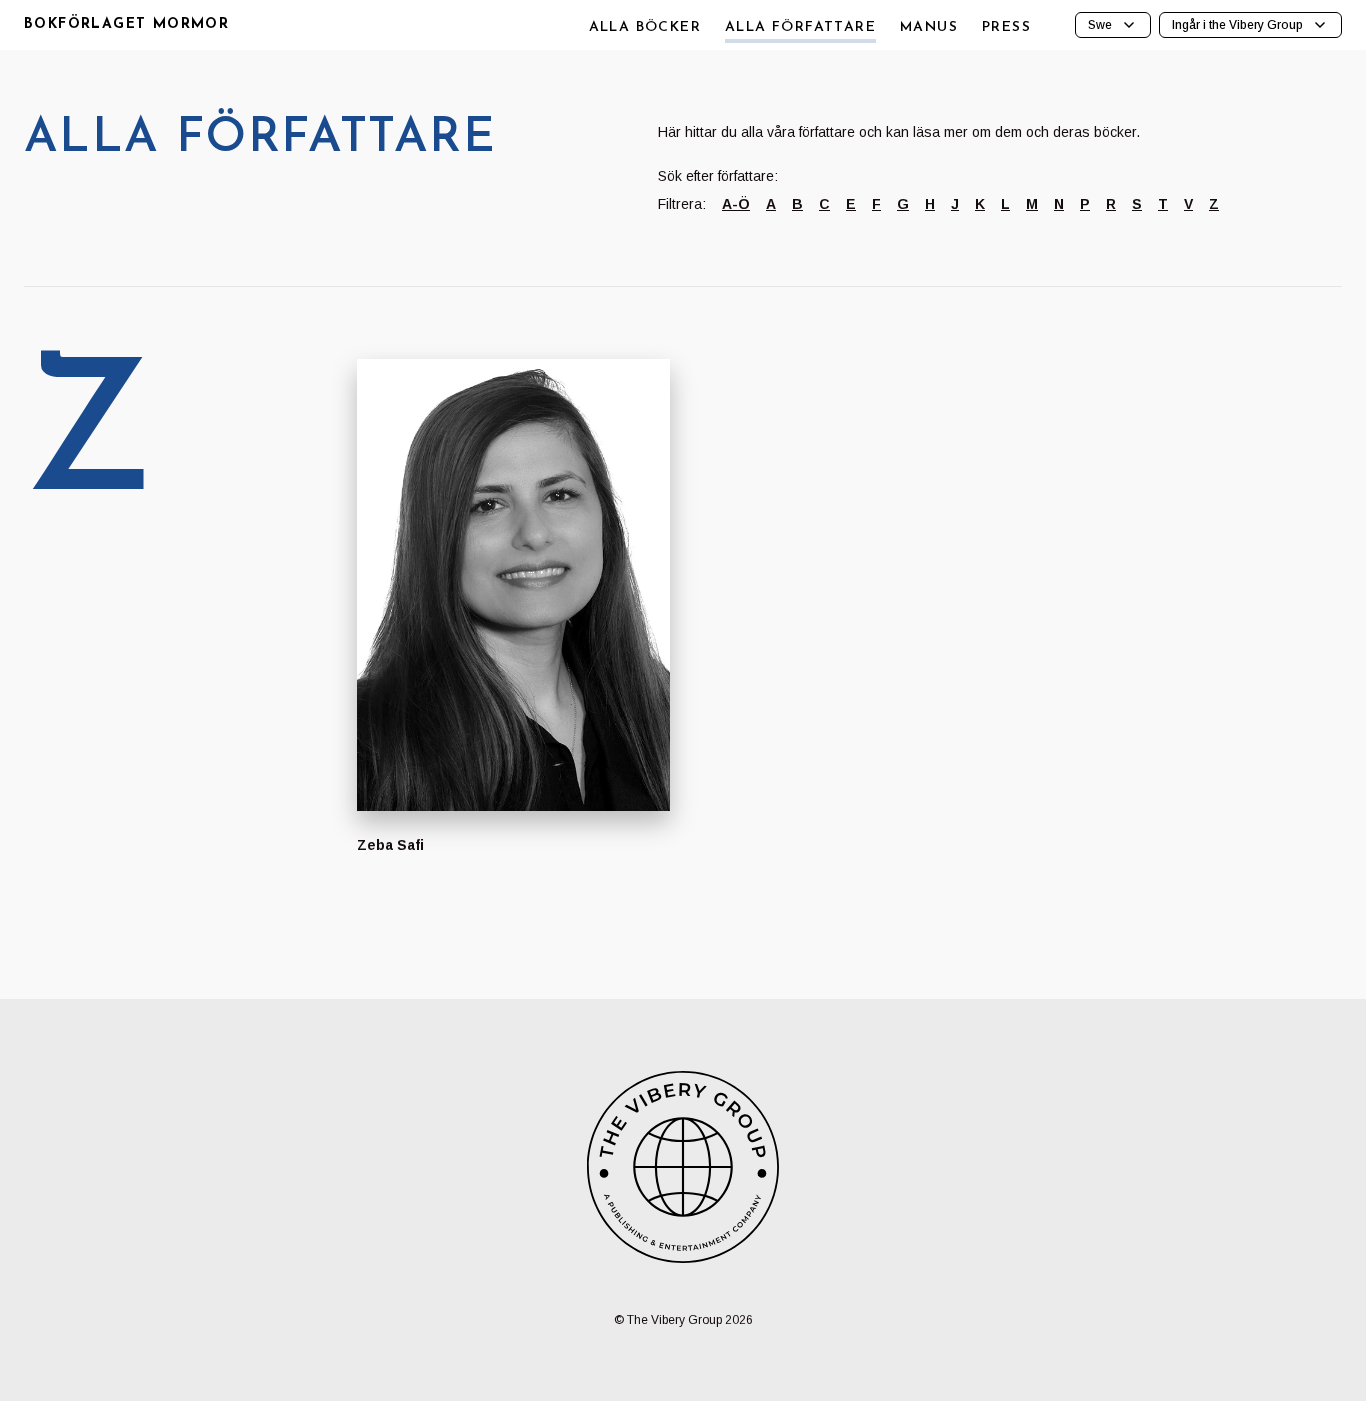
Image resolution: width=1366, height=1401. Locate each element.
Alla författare (800, 27)
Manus (929, 27)
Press (1006, 27)
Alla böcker (645, 27)
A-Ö (736, 204)
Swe (1100, 25)
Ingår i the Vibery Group (1237, 25)
